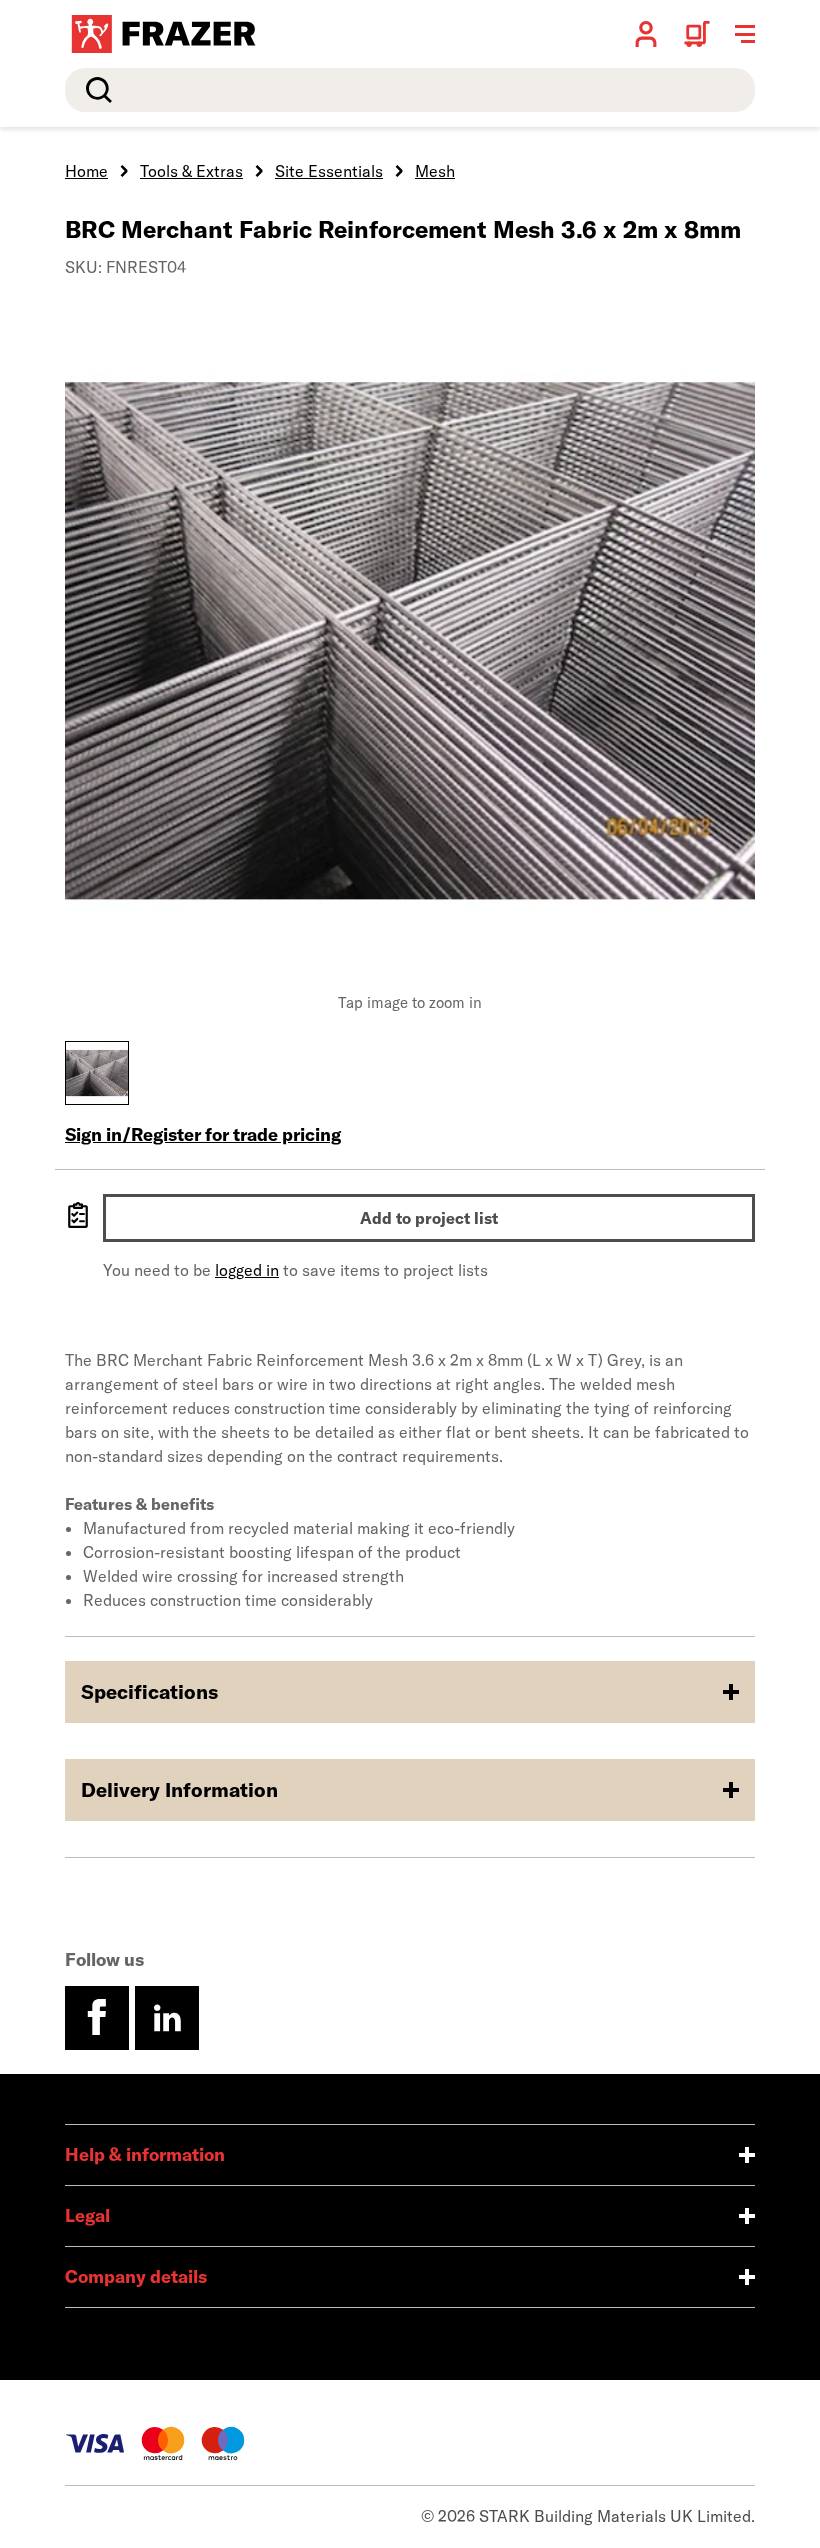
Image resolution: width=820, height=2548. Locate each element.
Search (95, 90)
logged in (247, 1270)
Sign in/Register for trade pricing (203, 1134)
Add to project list (429, 1218)
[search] (410, 90)
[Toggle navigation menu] (745, 34)
